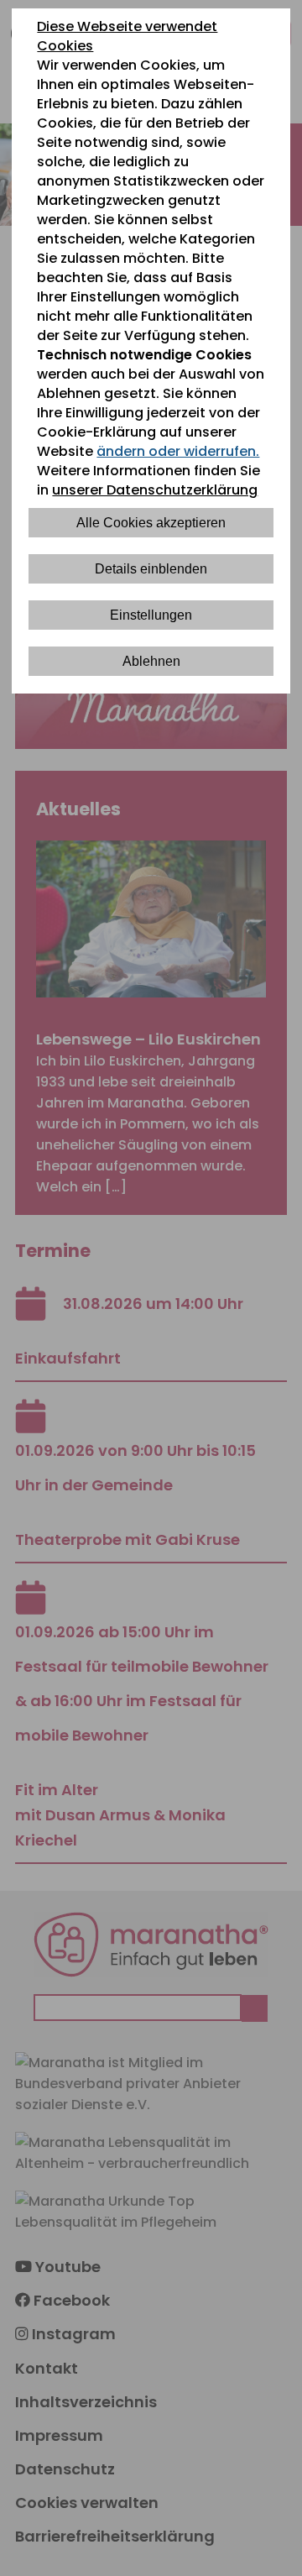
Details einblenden (151, 569)
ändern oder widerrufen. (178, 451)
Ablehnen (151, 661)
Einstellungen (151, 615)
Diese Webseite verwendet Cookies (127, 36)
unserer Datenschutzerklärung (155, 490)
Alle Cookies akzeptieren (151, 523)
